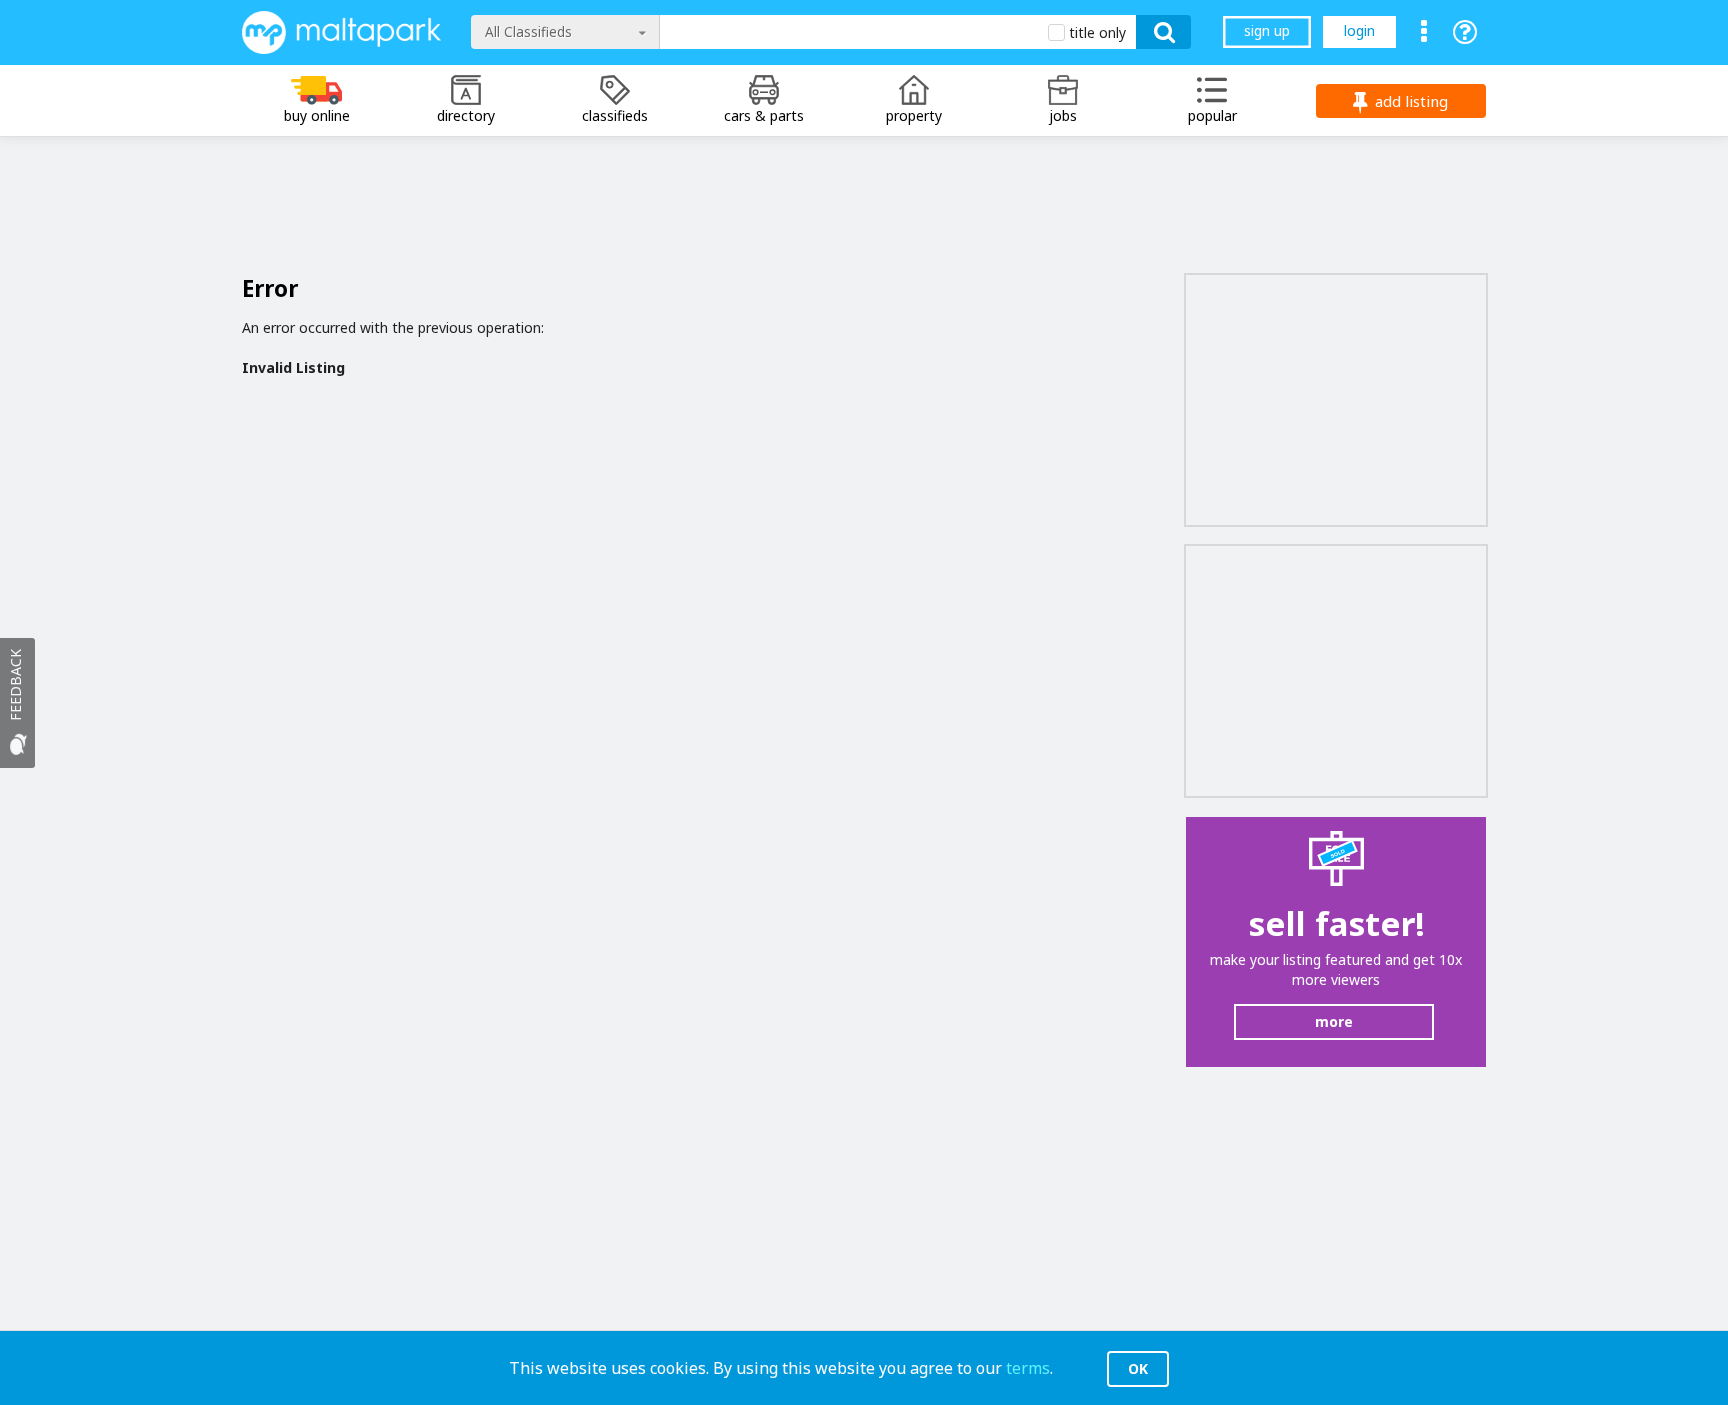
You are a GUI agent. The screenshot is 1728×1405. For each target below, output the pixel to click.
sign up (1267, 30)
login (1359, 30)
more (1334, 1021)
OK (1138, 1368)
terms (1028, 1368)
